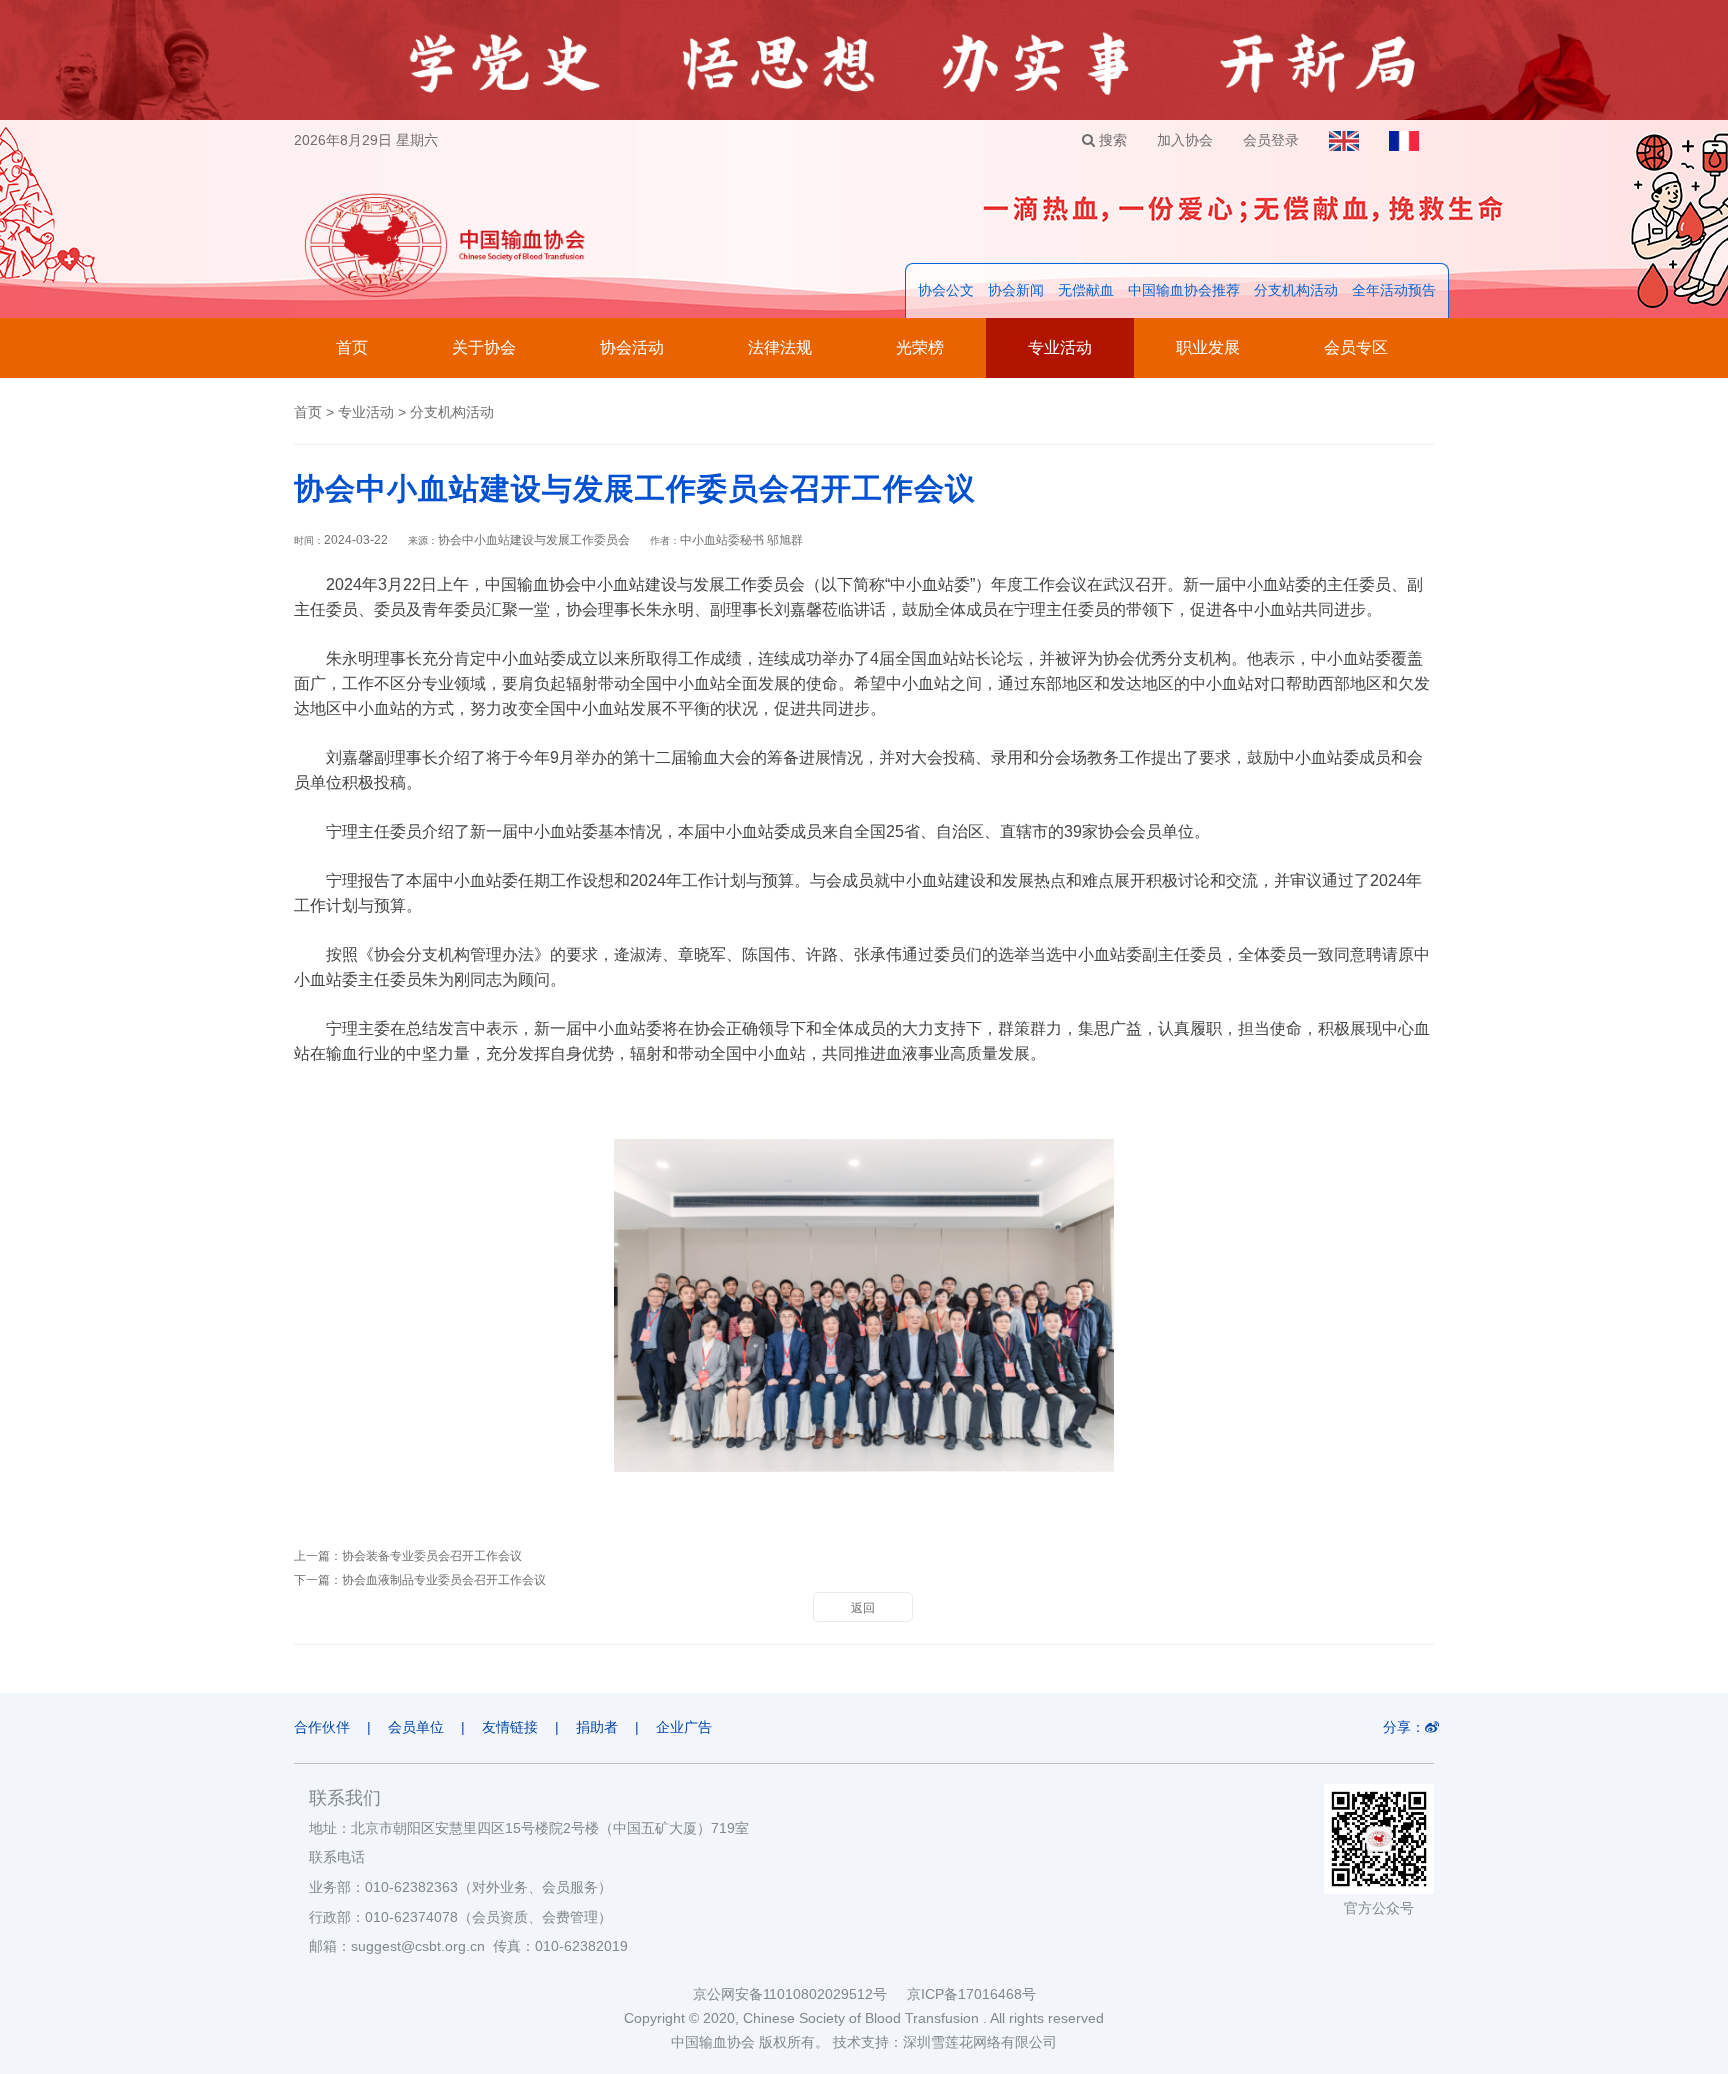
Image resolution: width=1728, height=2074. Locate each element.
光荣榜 (920, 347)
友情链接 (510, 1727)
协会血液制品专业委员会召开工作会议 (444, 1580)
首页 (352, 347)
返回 (863, 1608)
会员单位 (416, 1727)
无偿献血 (1086, 290)
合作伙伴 (322, 1727)
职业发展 (1208, 347)
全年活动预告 (1394, 290)
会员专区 (1356, 347)
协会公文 (946, 290)
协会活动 (632, 347)
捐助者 (597, 1727)
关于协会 (484, 347)
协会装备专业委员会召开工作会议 (432, 1556)
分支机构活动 (1296, 290)
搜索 (1111, 140)
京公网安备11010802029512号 (800, 1994)
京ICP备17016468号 (971, 1994)
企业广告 (684, 1727)
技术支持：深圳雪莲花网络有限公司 (945, 2042)
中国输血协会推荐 (1184, 290)
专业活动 (1060, 347)
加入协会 (1185, 140)
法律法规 (780, 347)
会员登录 (1271, 140)
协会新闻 (1016, 290)
